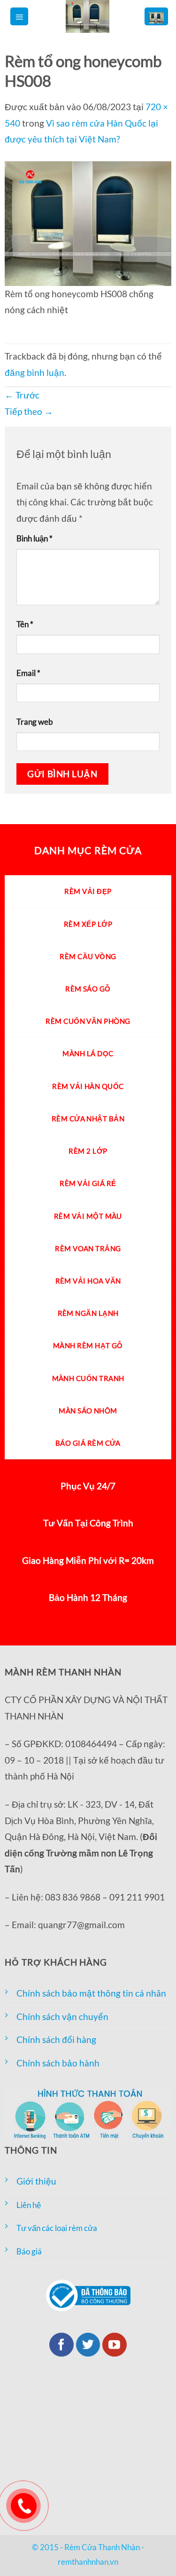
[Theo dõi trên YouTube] (115, 2345)
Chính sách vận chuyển (62, 2016)
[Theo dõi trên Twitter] (88, 2345)
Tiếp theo (29, 411)
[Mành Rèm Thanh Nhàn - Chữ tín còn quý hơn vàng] (87, 16)
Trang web (35, 722)
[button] (19, 17)
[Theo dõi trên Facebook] (61, 2345)
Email (28, 673)
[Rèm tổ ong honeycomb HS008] (88, 222)
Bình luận (34, 538)
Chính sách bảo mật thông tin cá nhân (91, 1993)
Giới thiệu (36, 2181)
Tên (25, 624)
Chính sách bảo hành (58, 2063)
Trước (22, 395)
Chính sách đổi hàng (56, 2039)
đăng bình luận (34, 372)
